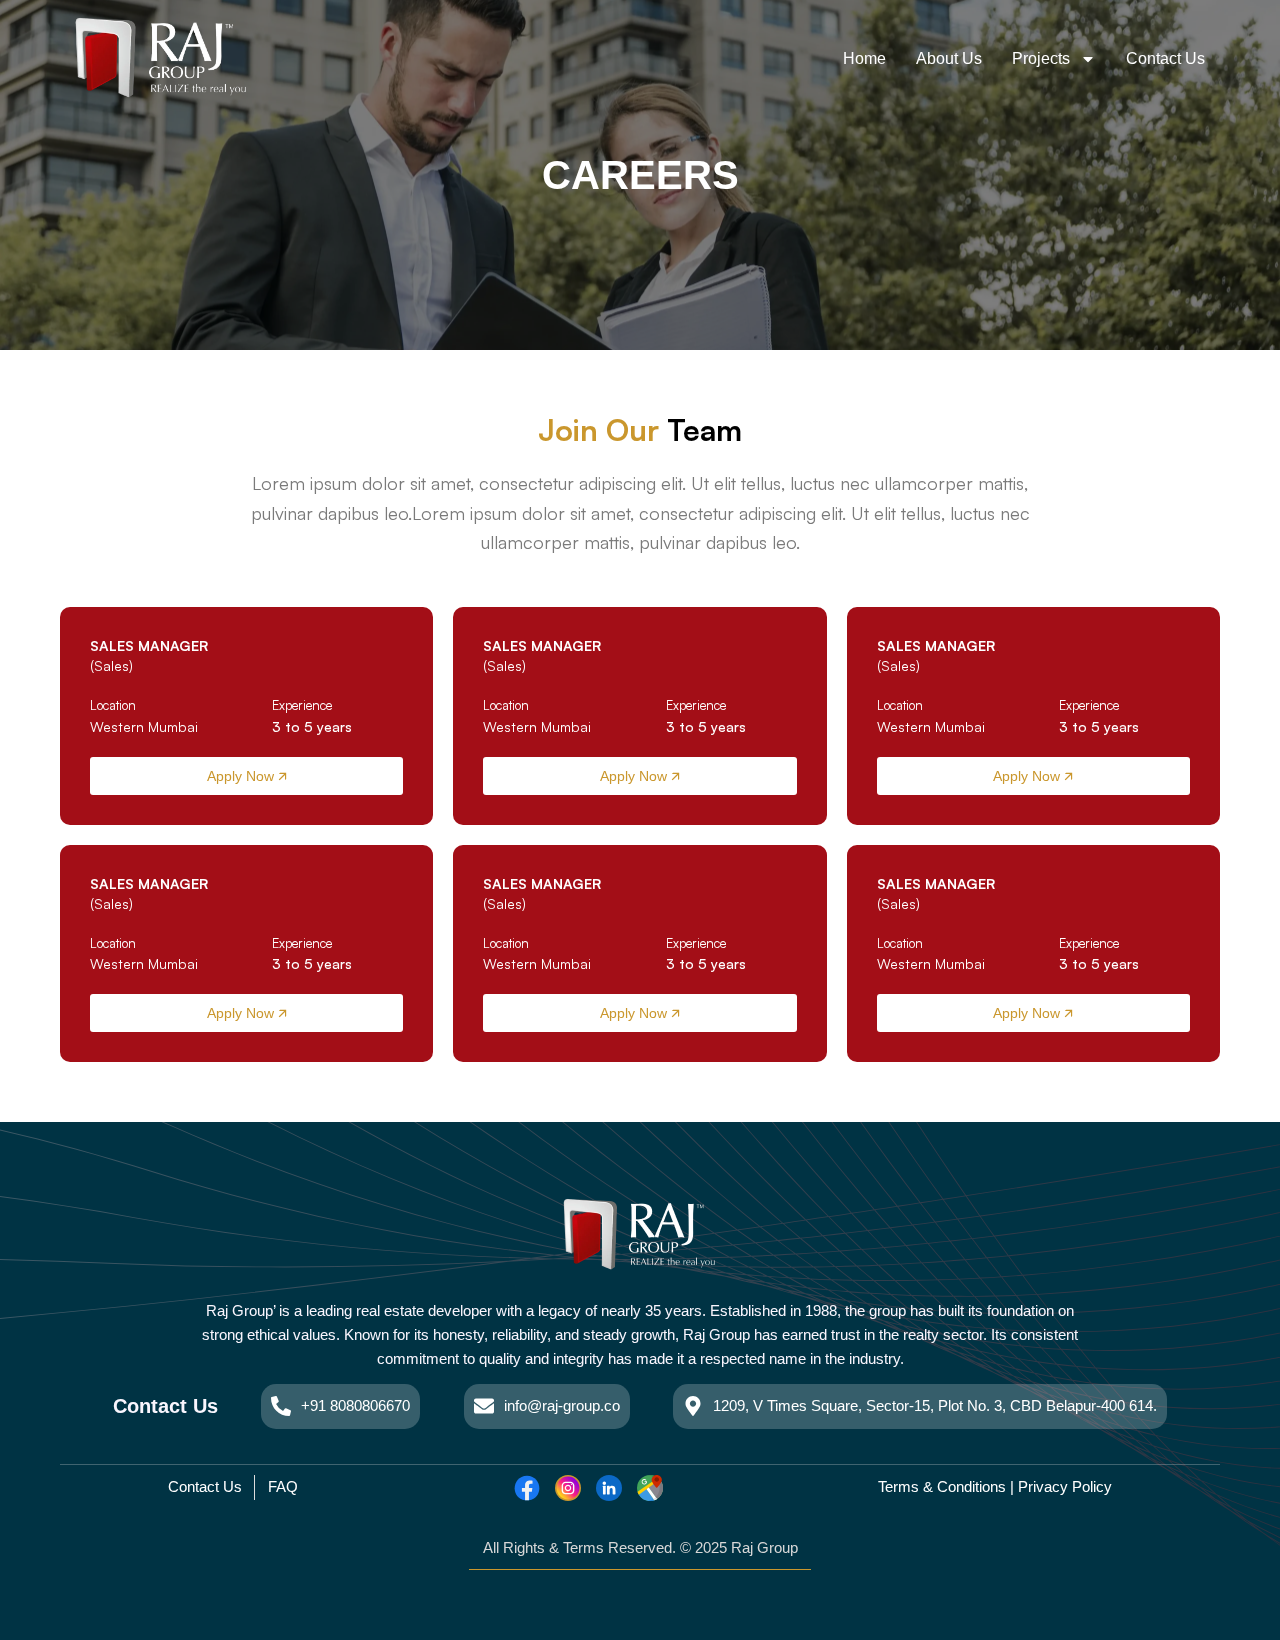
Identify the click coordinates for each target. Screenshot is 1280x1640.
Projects (1041, 58)
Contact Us (1165, 58)
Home (864, 58)
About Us (949, 58)
